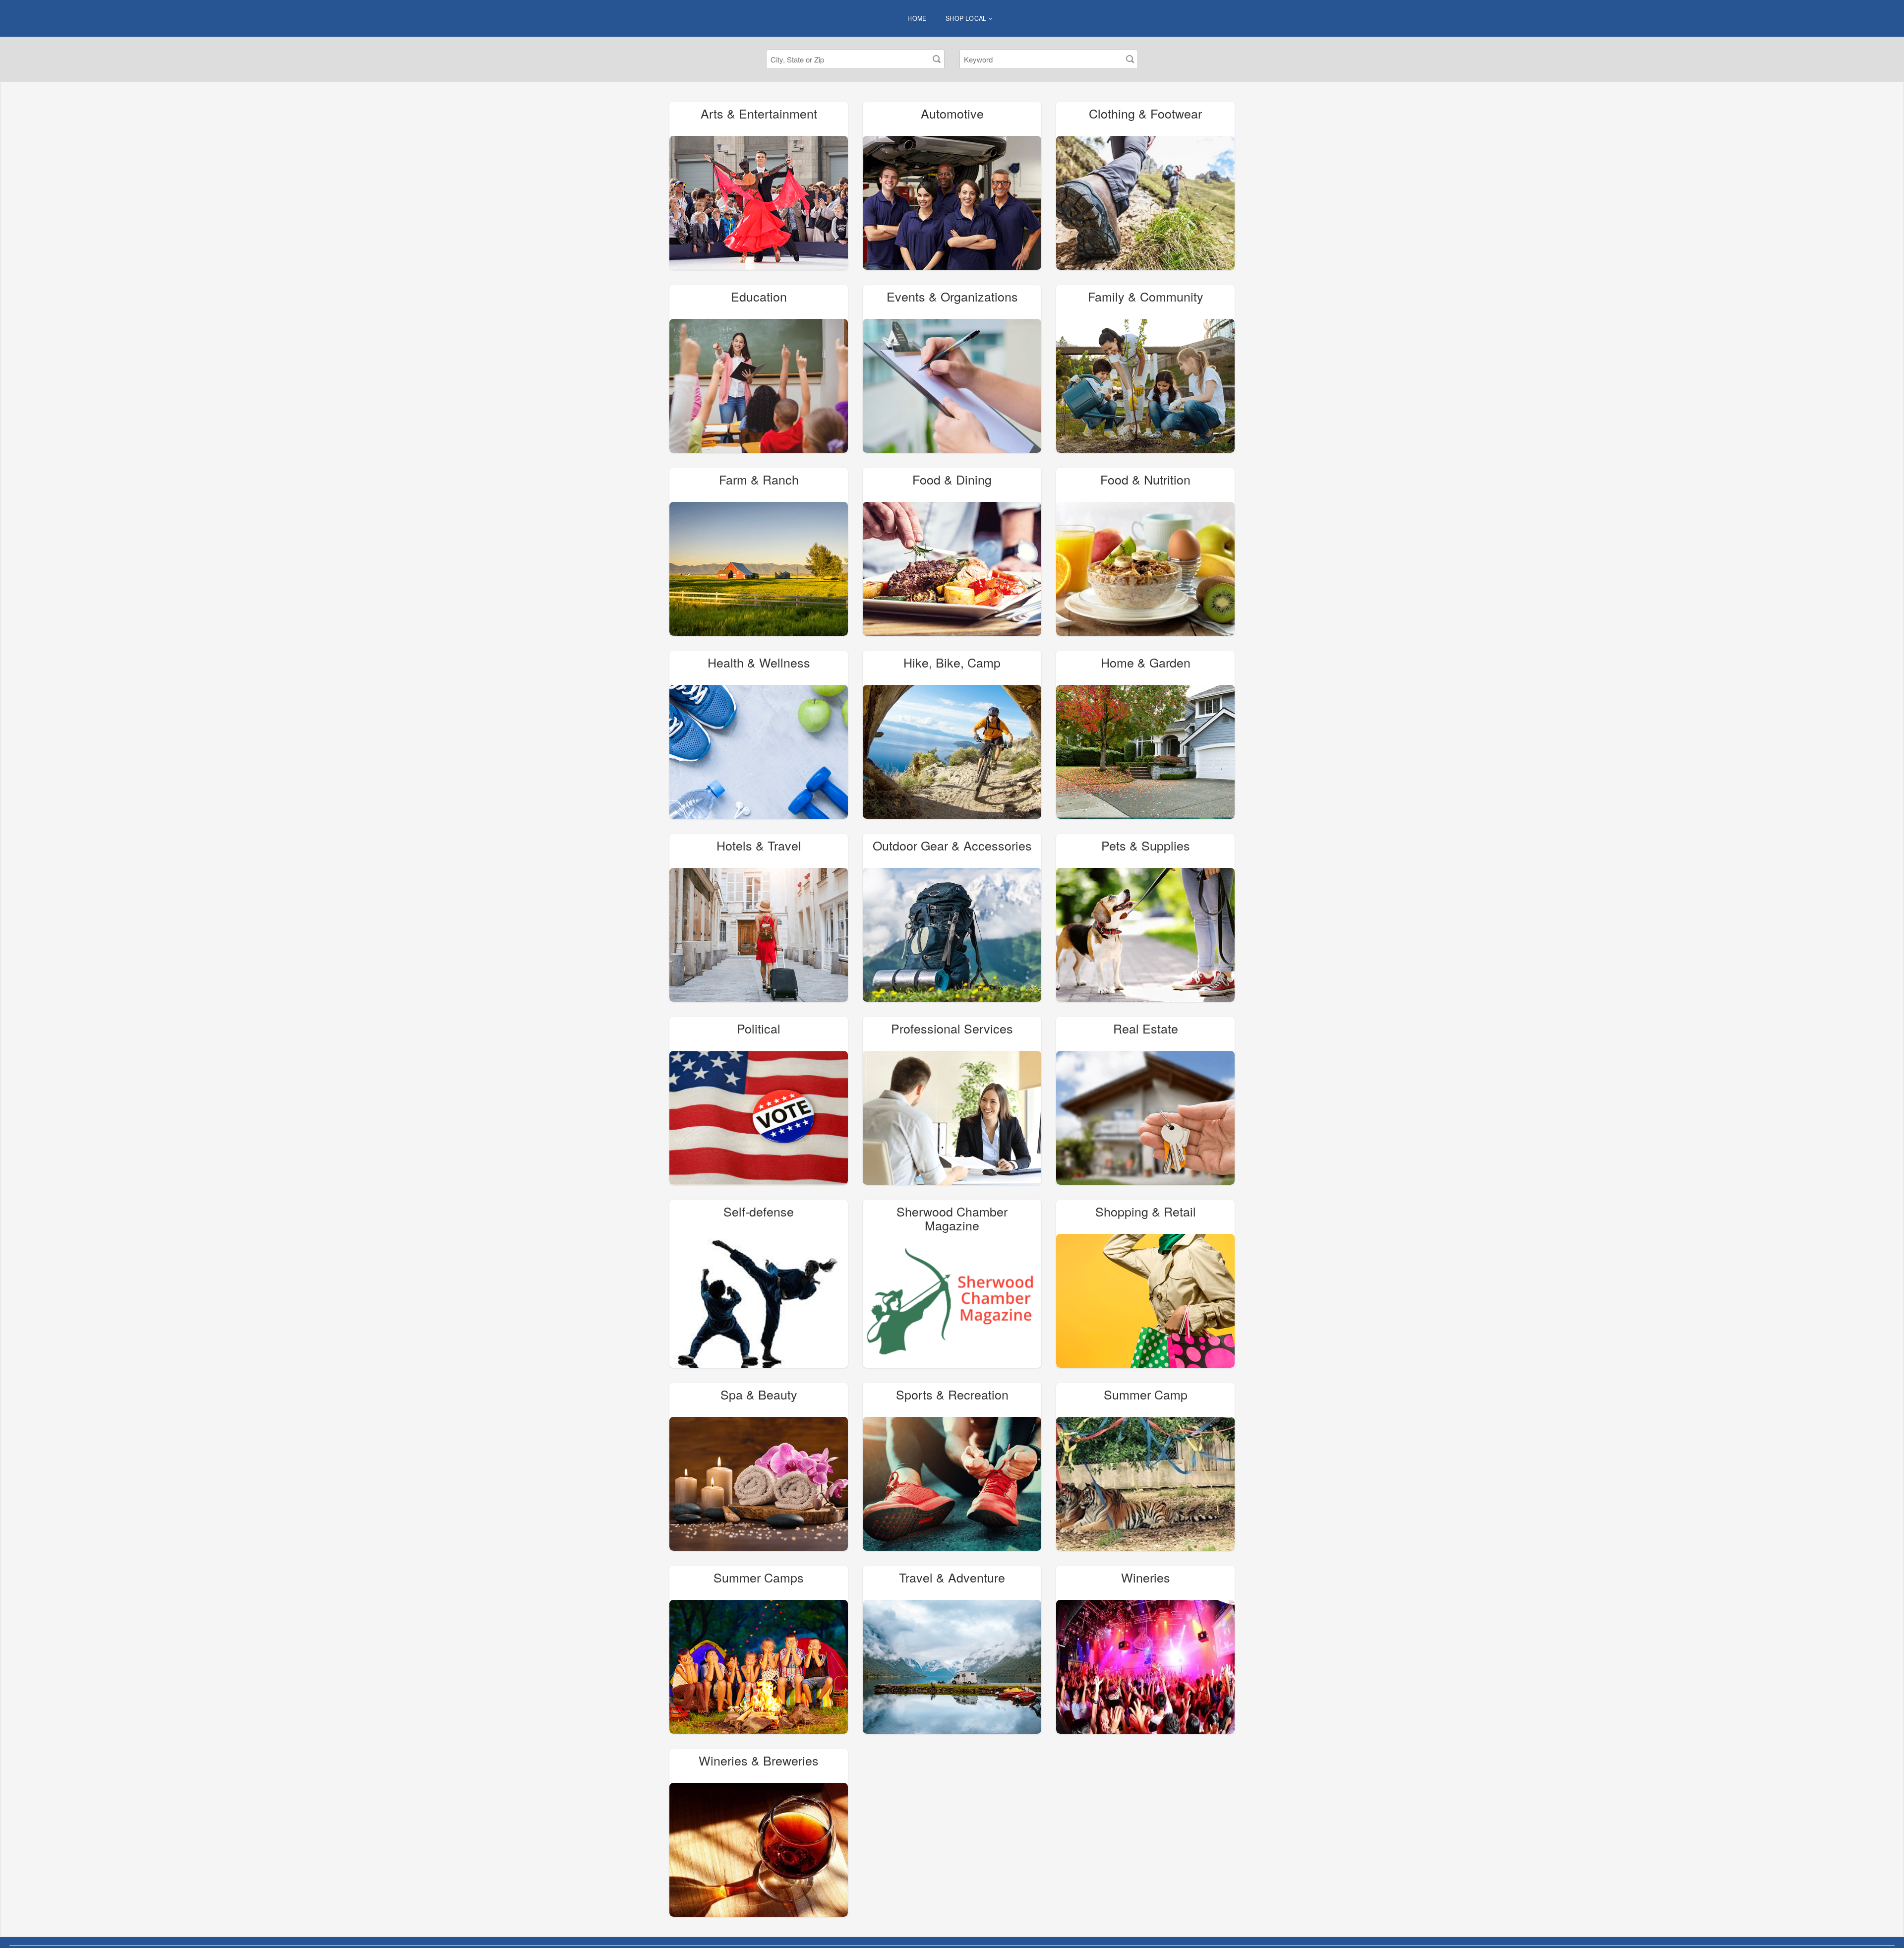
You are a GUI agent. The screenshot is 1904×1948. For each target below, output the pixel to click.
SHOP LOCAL (967, 18)
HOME (917, 18)
